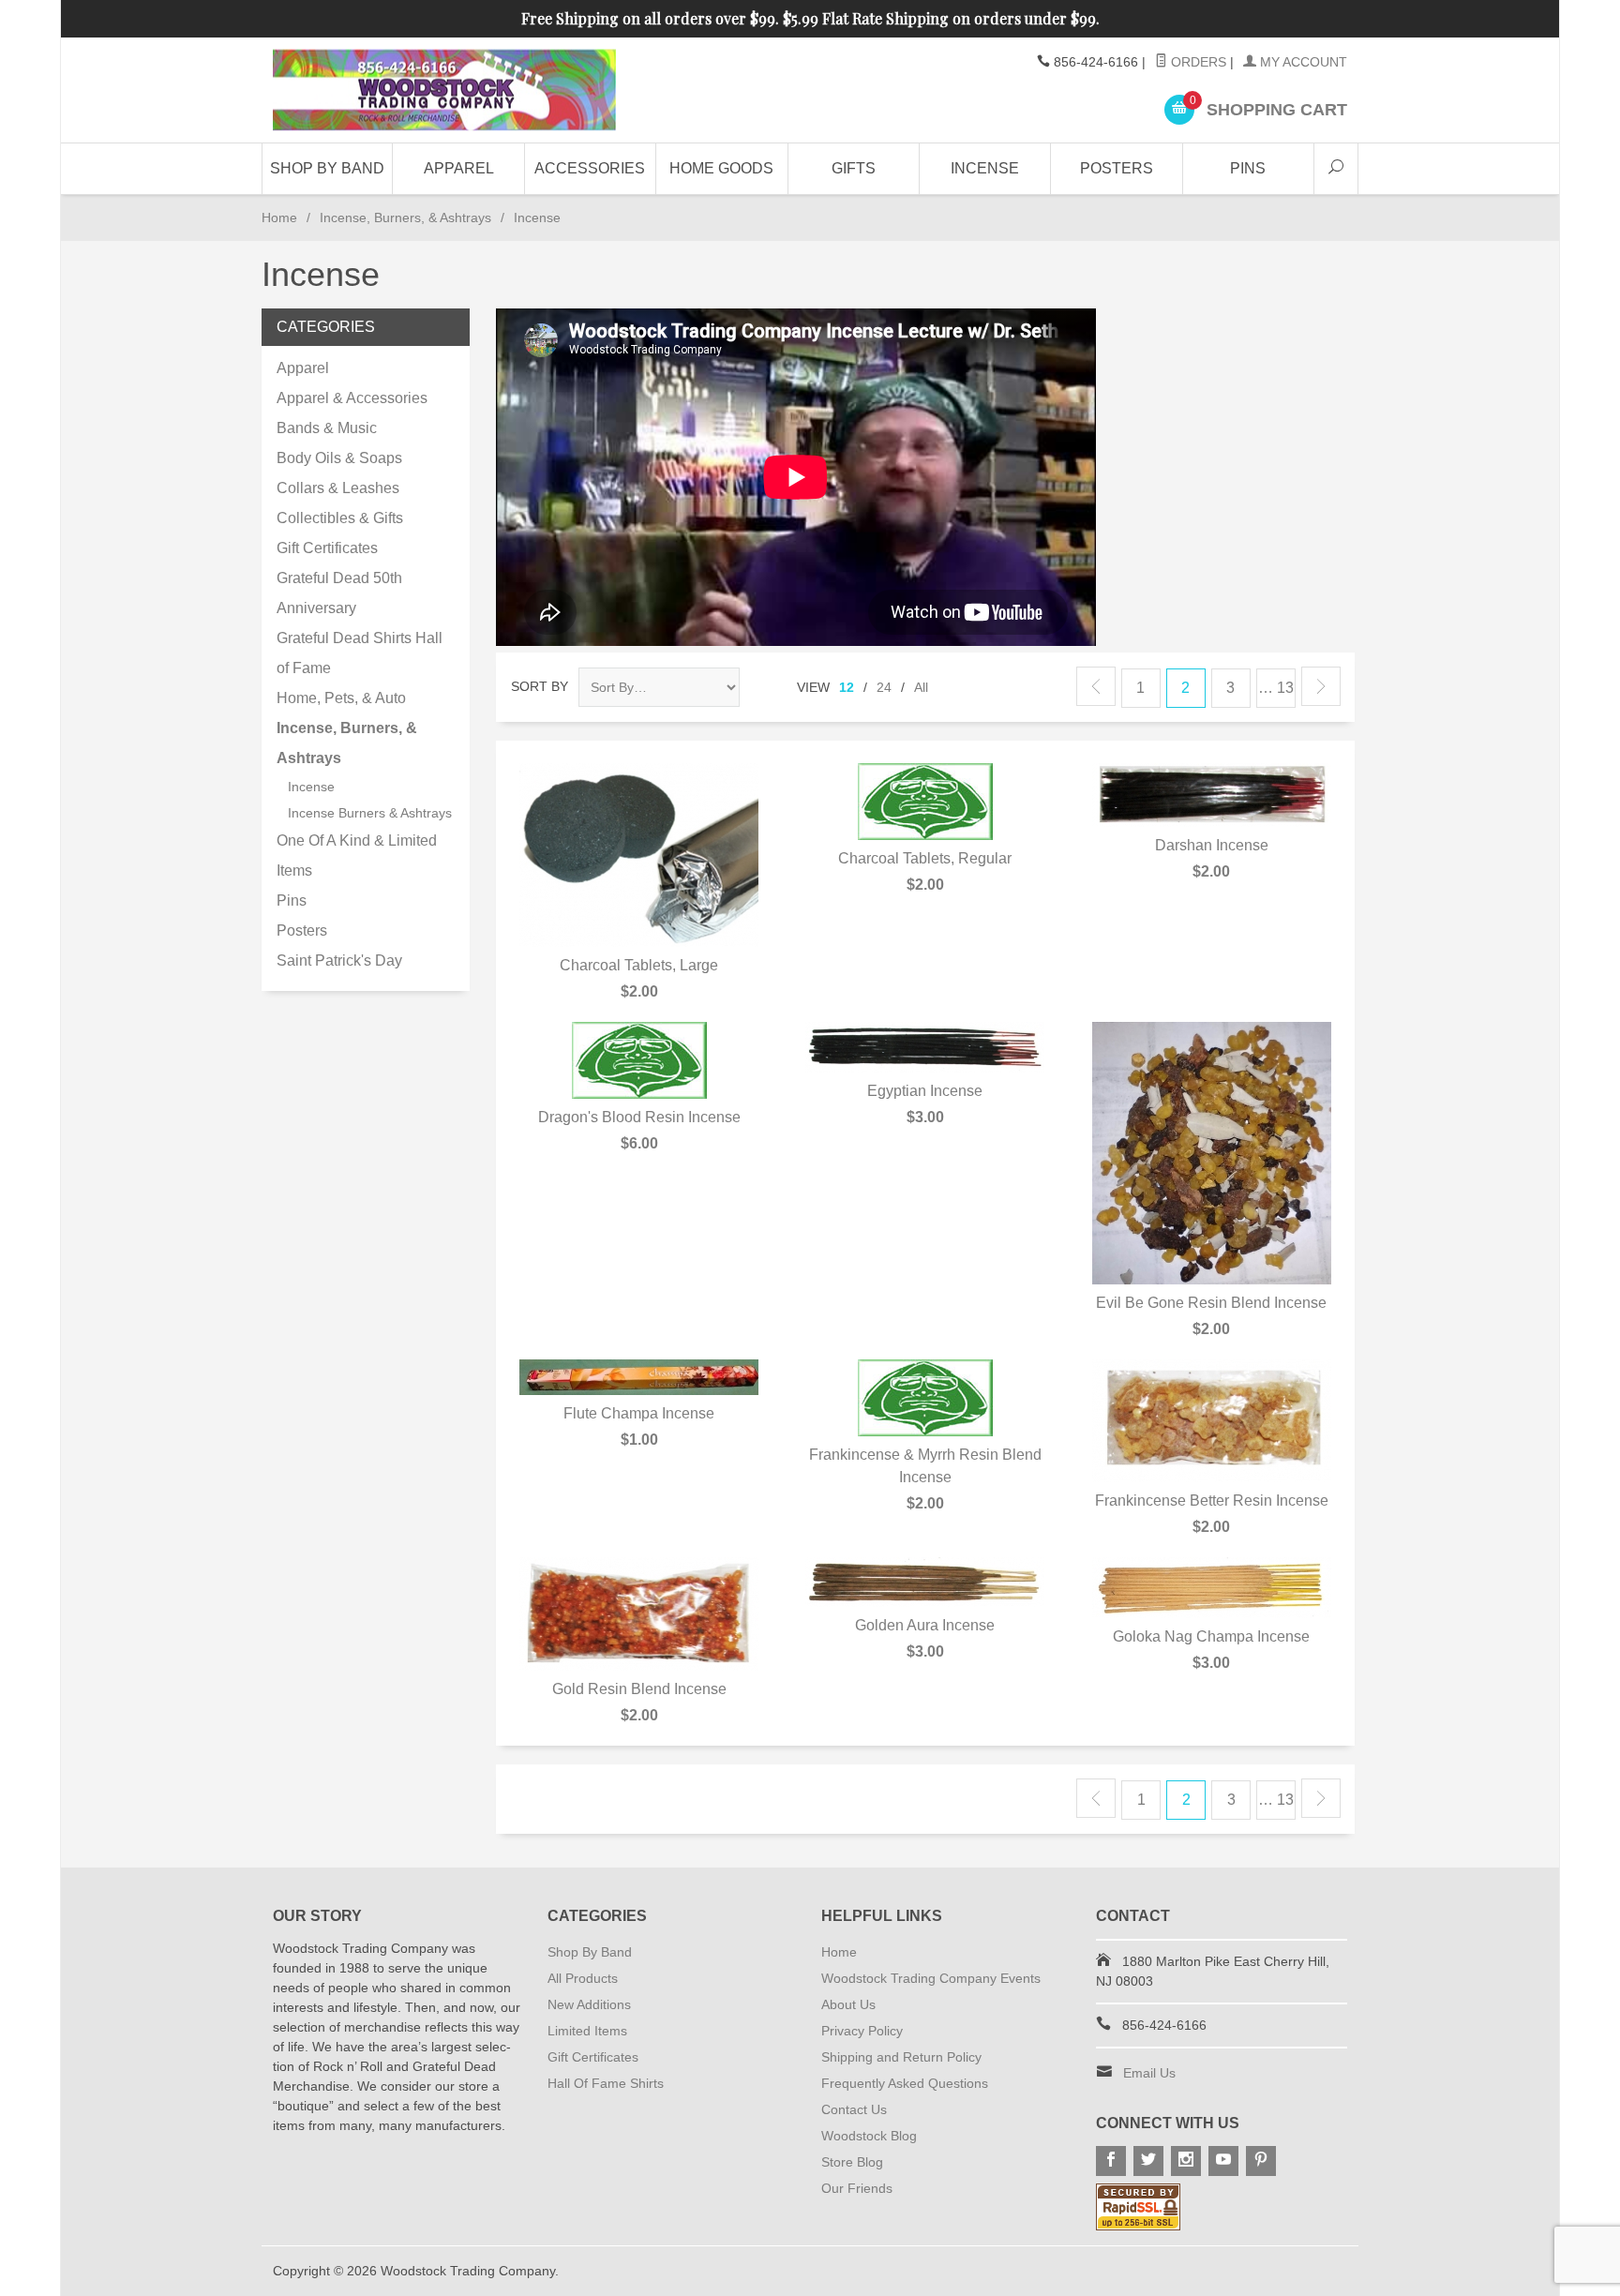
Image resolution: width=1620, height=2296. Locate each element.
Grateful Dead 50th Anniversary (339, 593)
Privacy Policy (862, 2031)
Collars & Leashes (338, 488)
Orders (1197, 62)
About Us (848, 2004)
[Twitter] (1148, 2161)
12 (847, 687)
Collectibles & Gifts (340, 518)
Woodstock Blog (869, 2136)
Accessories (590, 168)
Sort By (540, 686)
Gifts (854, 168)
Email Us (1149, 2073)
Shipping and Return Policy (901, 2057)
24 (884, 687)
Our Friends (857, 2188)
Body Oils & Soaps (339, 458)
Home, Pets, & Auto (341, 698)
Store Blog (852, 2162)
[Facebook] (1111, 2161)
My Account (1302, 62)
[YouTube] (1223, 2161)
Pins (1248, 168)
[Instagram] (1186, 2161)
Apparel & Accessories (352, 398)
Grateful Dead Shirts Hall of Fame (360, 653)
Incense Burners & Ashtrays (370, 813)
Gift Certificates (327, 548)
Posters (1117, 168)
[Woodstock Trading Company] (444, 90)
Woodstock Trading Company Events (931, 1978)
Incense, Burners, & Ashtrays (405, 218)
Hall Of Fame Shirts (606, 2083)
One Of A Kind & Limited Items (357, 855)
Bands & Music (327, 428)
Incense (985, 168)
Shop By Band (327, 168)
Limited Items (587, 2031)
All (921, 687)
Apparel (459, 168)
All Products (583, 1978)
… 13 (1276, 688)
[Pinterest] (1261, 2161)
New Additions (589, 2004)
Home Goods (721, 168)
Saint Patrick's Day (339, 960)
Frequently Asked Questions (905, 2083)
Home (279, 218)
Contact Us (854, 2109)
